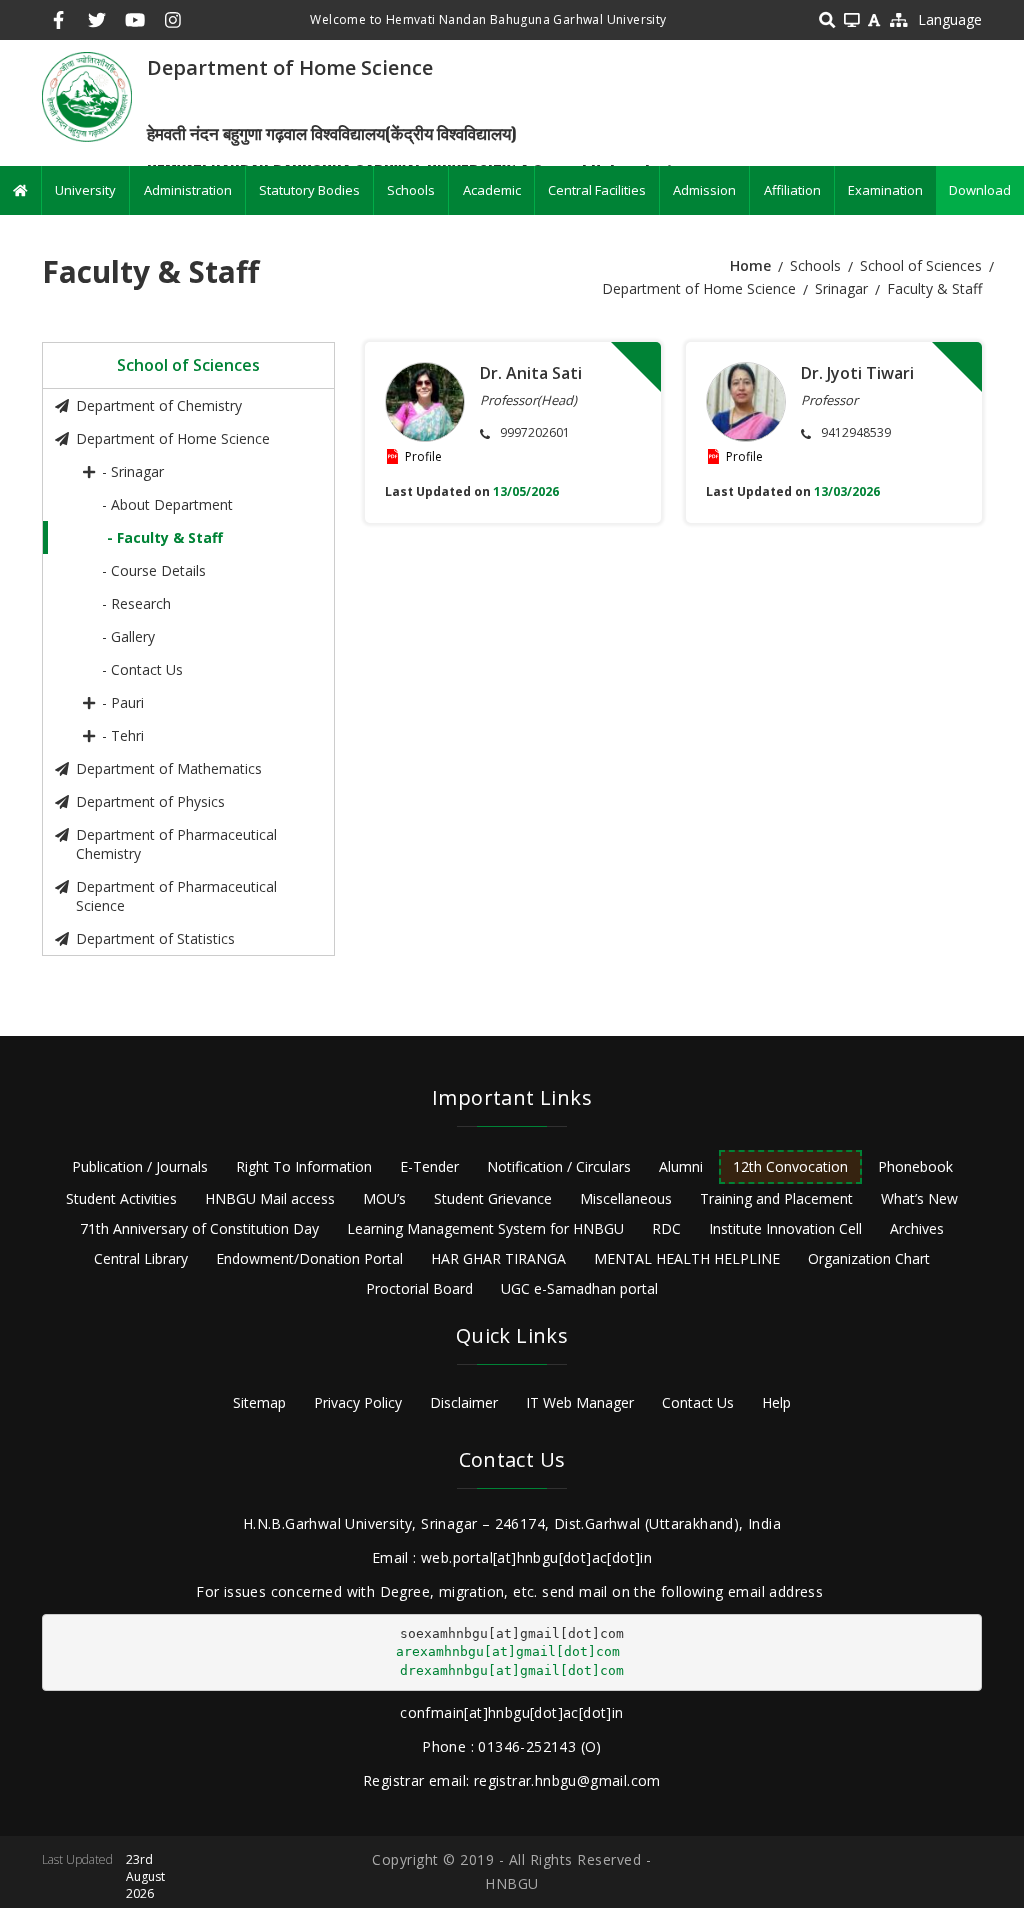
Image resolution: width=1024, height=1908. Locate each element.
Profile (423, 456)
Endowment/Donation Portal (309, 1258)
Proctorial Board (419, 1288)
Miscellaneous (626, 1198)
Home (750, 265)
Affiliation (792, 190)
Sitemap (259, 1402)
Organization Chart (869, 1258)
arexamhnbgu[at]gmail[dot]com (508, 1651)
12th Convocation (790, 1166)
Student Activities (121, 1198)
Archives (917, 1228)
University (85, 190)
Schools (411, 190)
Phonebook (915, 1166)
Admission (704, 190)
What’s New (919, 1198)
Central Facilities (597, 190)
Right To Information (304, 1166)
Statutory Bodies (309, 190)
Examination (885, 190)
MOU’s (384, 1198)
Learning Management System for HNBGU (485, 1228)
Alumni (681, 1166)
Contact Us (698, 1402)
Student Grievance (493, 1198)
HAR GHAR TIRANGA (498, 1258)
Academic (492, 190)
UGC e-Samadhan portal (579, 1288)
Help (776, 1402)
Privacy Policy (358, 1402)
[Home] (87, 95)
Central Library (141, 1258)
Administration (188, 190)
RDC (666, 1228)
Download (980, 190)
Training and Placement (776, 1198)
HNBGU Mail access (270, 1198)
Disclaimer (464, 1402)
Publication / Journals (140, 1166)
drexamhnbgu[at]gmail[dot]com (512, 1670)
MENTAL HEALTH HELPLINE (687, 1258)
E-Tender (429, 1166)
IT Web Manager (580, 1402)
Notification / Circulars (559, 1166)
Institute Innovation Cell (785, 1228)
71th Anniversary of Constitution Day (199, 1228)
